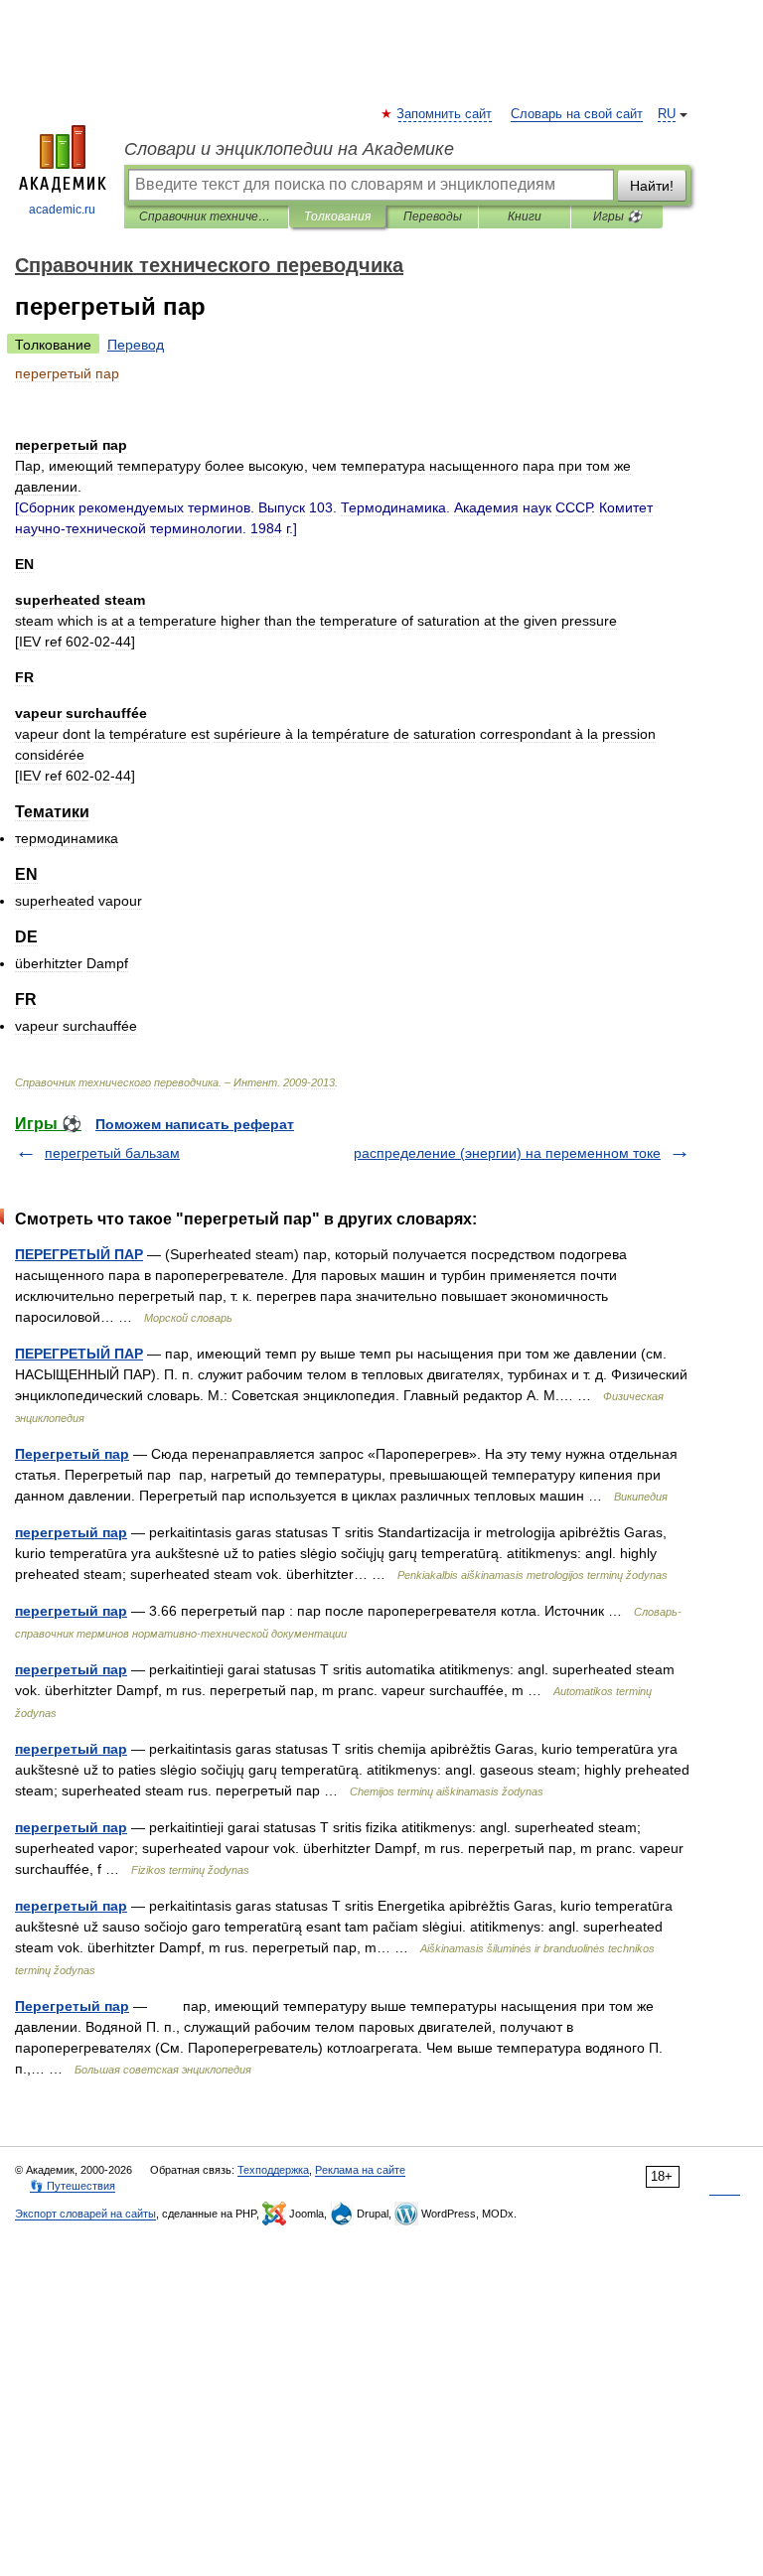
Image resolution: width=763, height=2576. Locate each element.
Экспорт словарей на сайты (85, 2214)
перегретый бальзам (112, 1153)
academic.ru (62, 210)
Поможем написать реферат (195, 1124)
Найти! (652, 186)
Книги (525, 216)
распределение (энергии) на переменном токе (507, 1153)
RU (667, 114)
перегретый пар (71, 1532)
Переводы (433, 216)
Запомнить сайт (445, 114)
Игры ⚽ (617, 216)
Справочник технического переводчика (206, 216)
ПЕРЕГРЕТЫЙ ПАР (79, 1254)
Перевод (136, 345)
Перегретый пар (72, 1454)
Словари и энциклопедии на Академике (289, 149)
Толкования (337, 216)
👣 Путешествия (73, 2186)
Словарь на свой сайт (577, 114)
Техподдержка (273, 2170)
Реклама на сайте (360, 2170)
